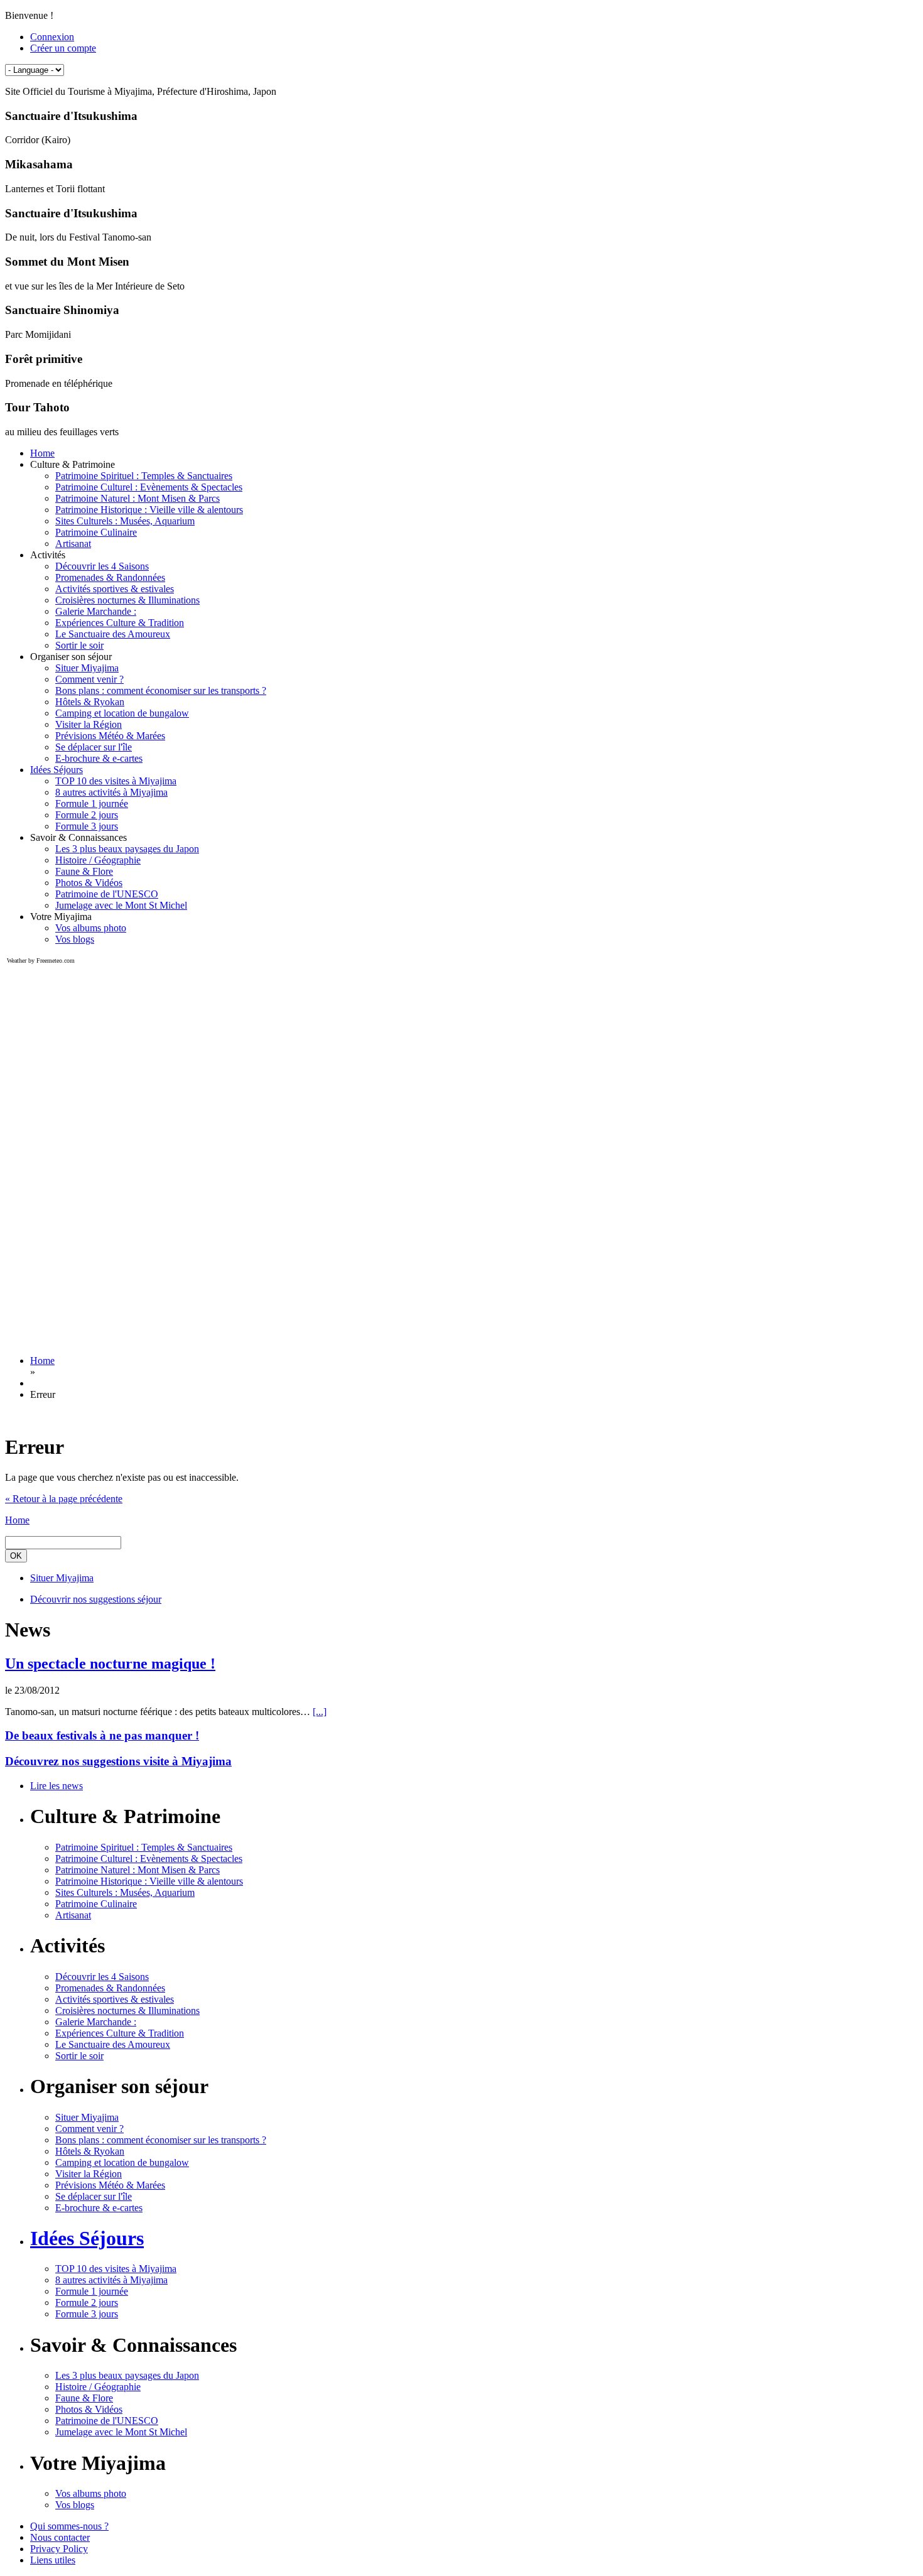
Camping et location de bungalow (122, 713)
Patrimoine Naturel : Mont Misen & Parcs (138, 498)
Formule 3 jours (87, 826)
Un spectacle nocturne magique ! (110, 1664)
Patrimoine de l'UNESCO (107, 894)
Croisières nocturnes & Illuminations (127, 600)
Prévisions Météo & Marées (110, 736)
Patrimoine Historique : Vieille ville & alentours (149, 510)
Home (42, 453)
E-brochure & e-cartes (99, 758)
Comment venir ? (89, 679)
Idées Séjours (57, 770)
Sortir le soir (79, 645)
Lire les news (57, 1786)
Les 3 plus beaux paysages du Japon (127, 849)
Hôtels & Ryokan (90, 702)
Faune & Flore (84, 871)
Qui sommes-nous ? (69, 2526)
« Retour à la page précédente (64, 1499)
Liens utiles (53, 2560)
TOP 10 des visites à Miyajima (116, 781)
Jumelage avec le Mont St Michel (121, 905)
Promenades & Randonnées (110, 577)
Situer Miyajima (87, 668)
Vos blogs (75, 939)
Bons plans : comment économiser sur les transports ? (161, 690)
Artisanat (73, 544)
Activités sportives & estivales (115, 589)
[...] (320, 1712)
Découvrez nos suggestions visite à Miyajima (118, 1761)
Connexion (52, 37)
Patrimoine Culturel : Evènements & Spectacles (149, 487)
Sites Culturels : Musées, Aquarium (125, 521)
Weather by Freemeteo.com (41, 961)
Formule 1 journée (92, 804)
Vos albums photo (91, 928)
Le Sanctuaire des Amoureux (113, 634)
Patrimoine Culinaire (96, 532)
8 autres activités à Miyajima (111, 792)
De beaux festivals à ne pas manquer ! (102, 1735)
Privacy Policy (59, 2549)
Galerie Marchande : (96, 611)
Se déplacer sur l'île (94, 747)
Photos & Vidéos (89, 883)
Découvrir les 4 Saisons (102, 566)
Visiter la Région (89, 724)
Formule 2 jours (87, 815)
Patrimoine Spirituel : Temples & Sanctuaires (144, 476)
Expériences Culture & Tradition (120, 623)
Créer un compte (63, 48)
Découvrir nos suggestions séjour (96, 1599)
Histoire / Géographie (98, 860)
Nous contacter (60, 2537)
